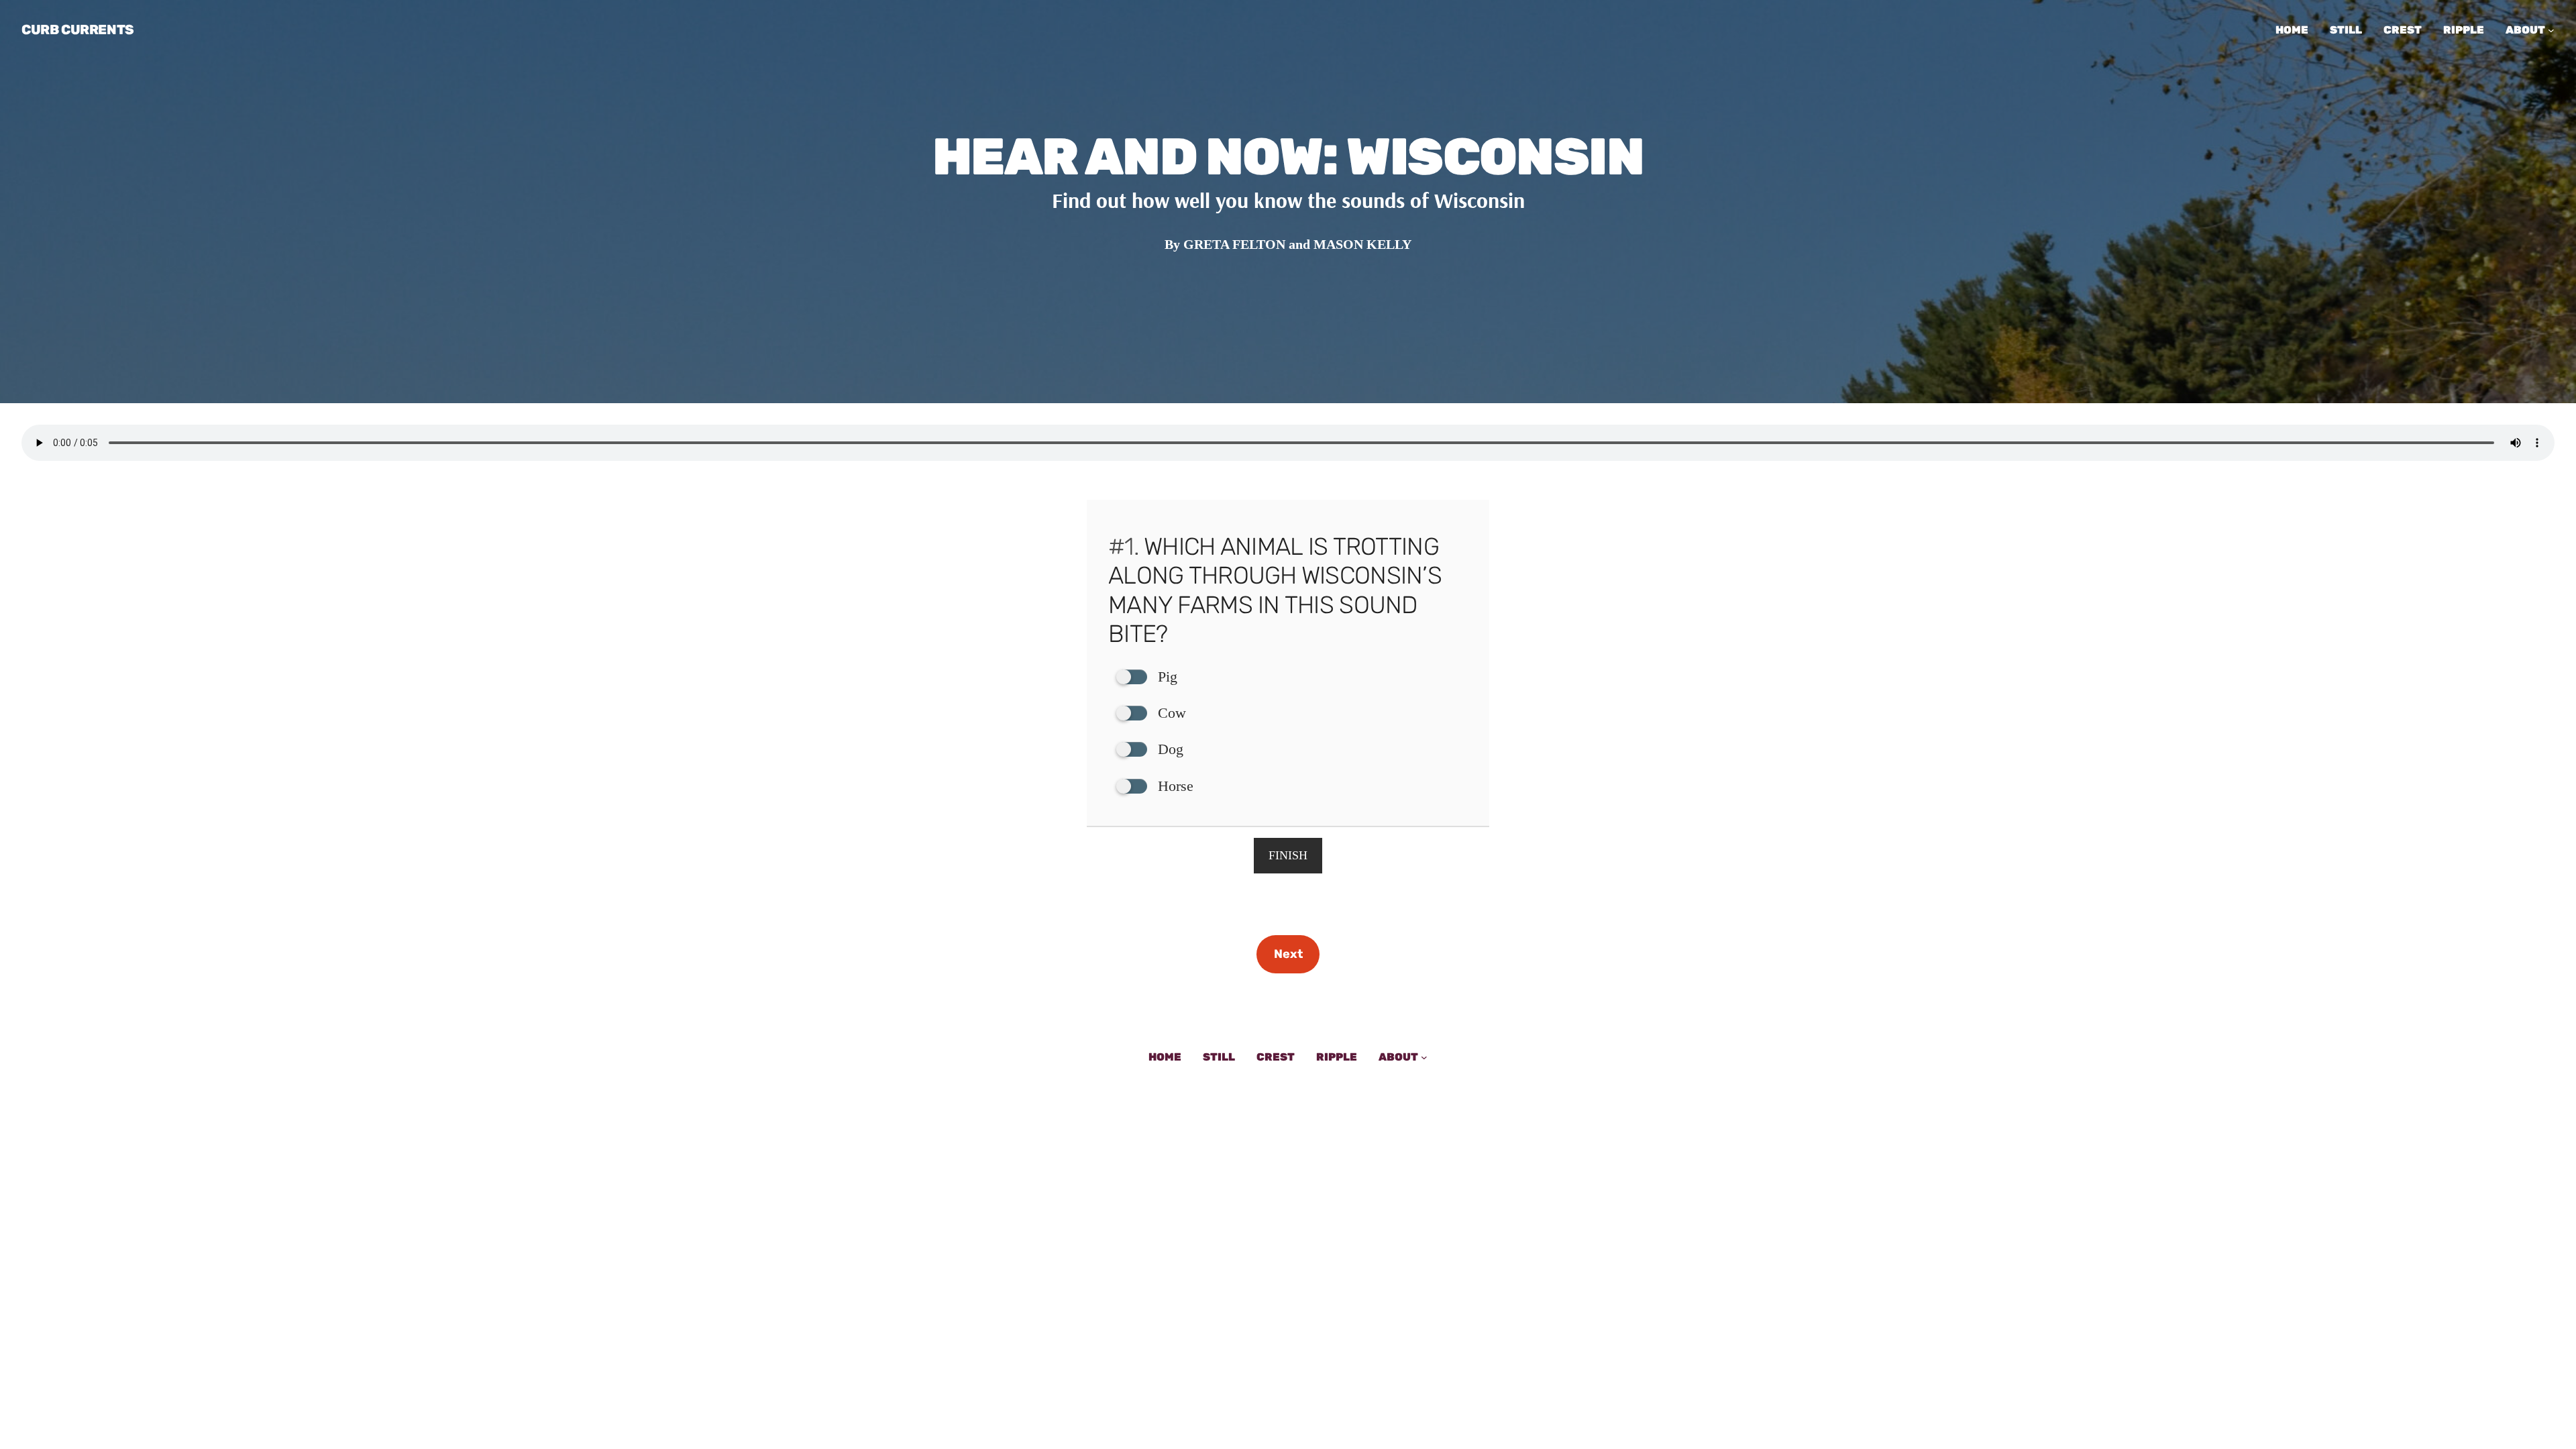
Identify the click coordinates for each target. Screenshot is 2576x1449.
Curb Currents (78, 30)
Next (1288, 954)
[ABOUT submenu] (2551, 30)
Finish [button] (1288, 855)
